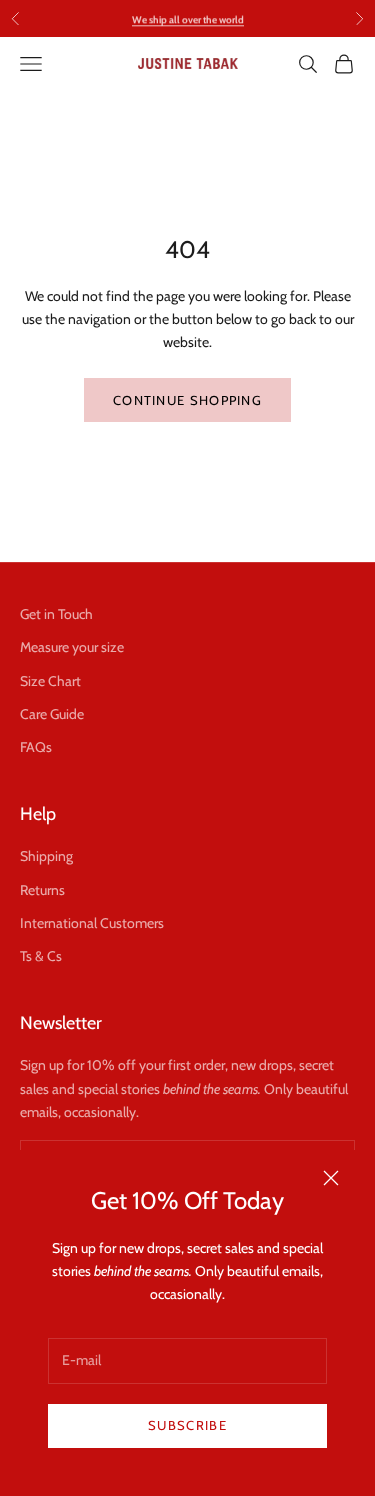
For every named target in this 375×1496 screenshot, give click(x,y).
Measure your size (72, 647)
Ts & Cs (41, 956)
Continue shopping (187, 400)
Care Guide (52, 714)
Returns (42, 890)
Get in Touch (56, 614)
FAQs (36, 747)
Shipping (46, 856)
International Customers (92, 923)
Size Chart (50, 681)
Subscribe (187, 1425)
